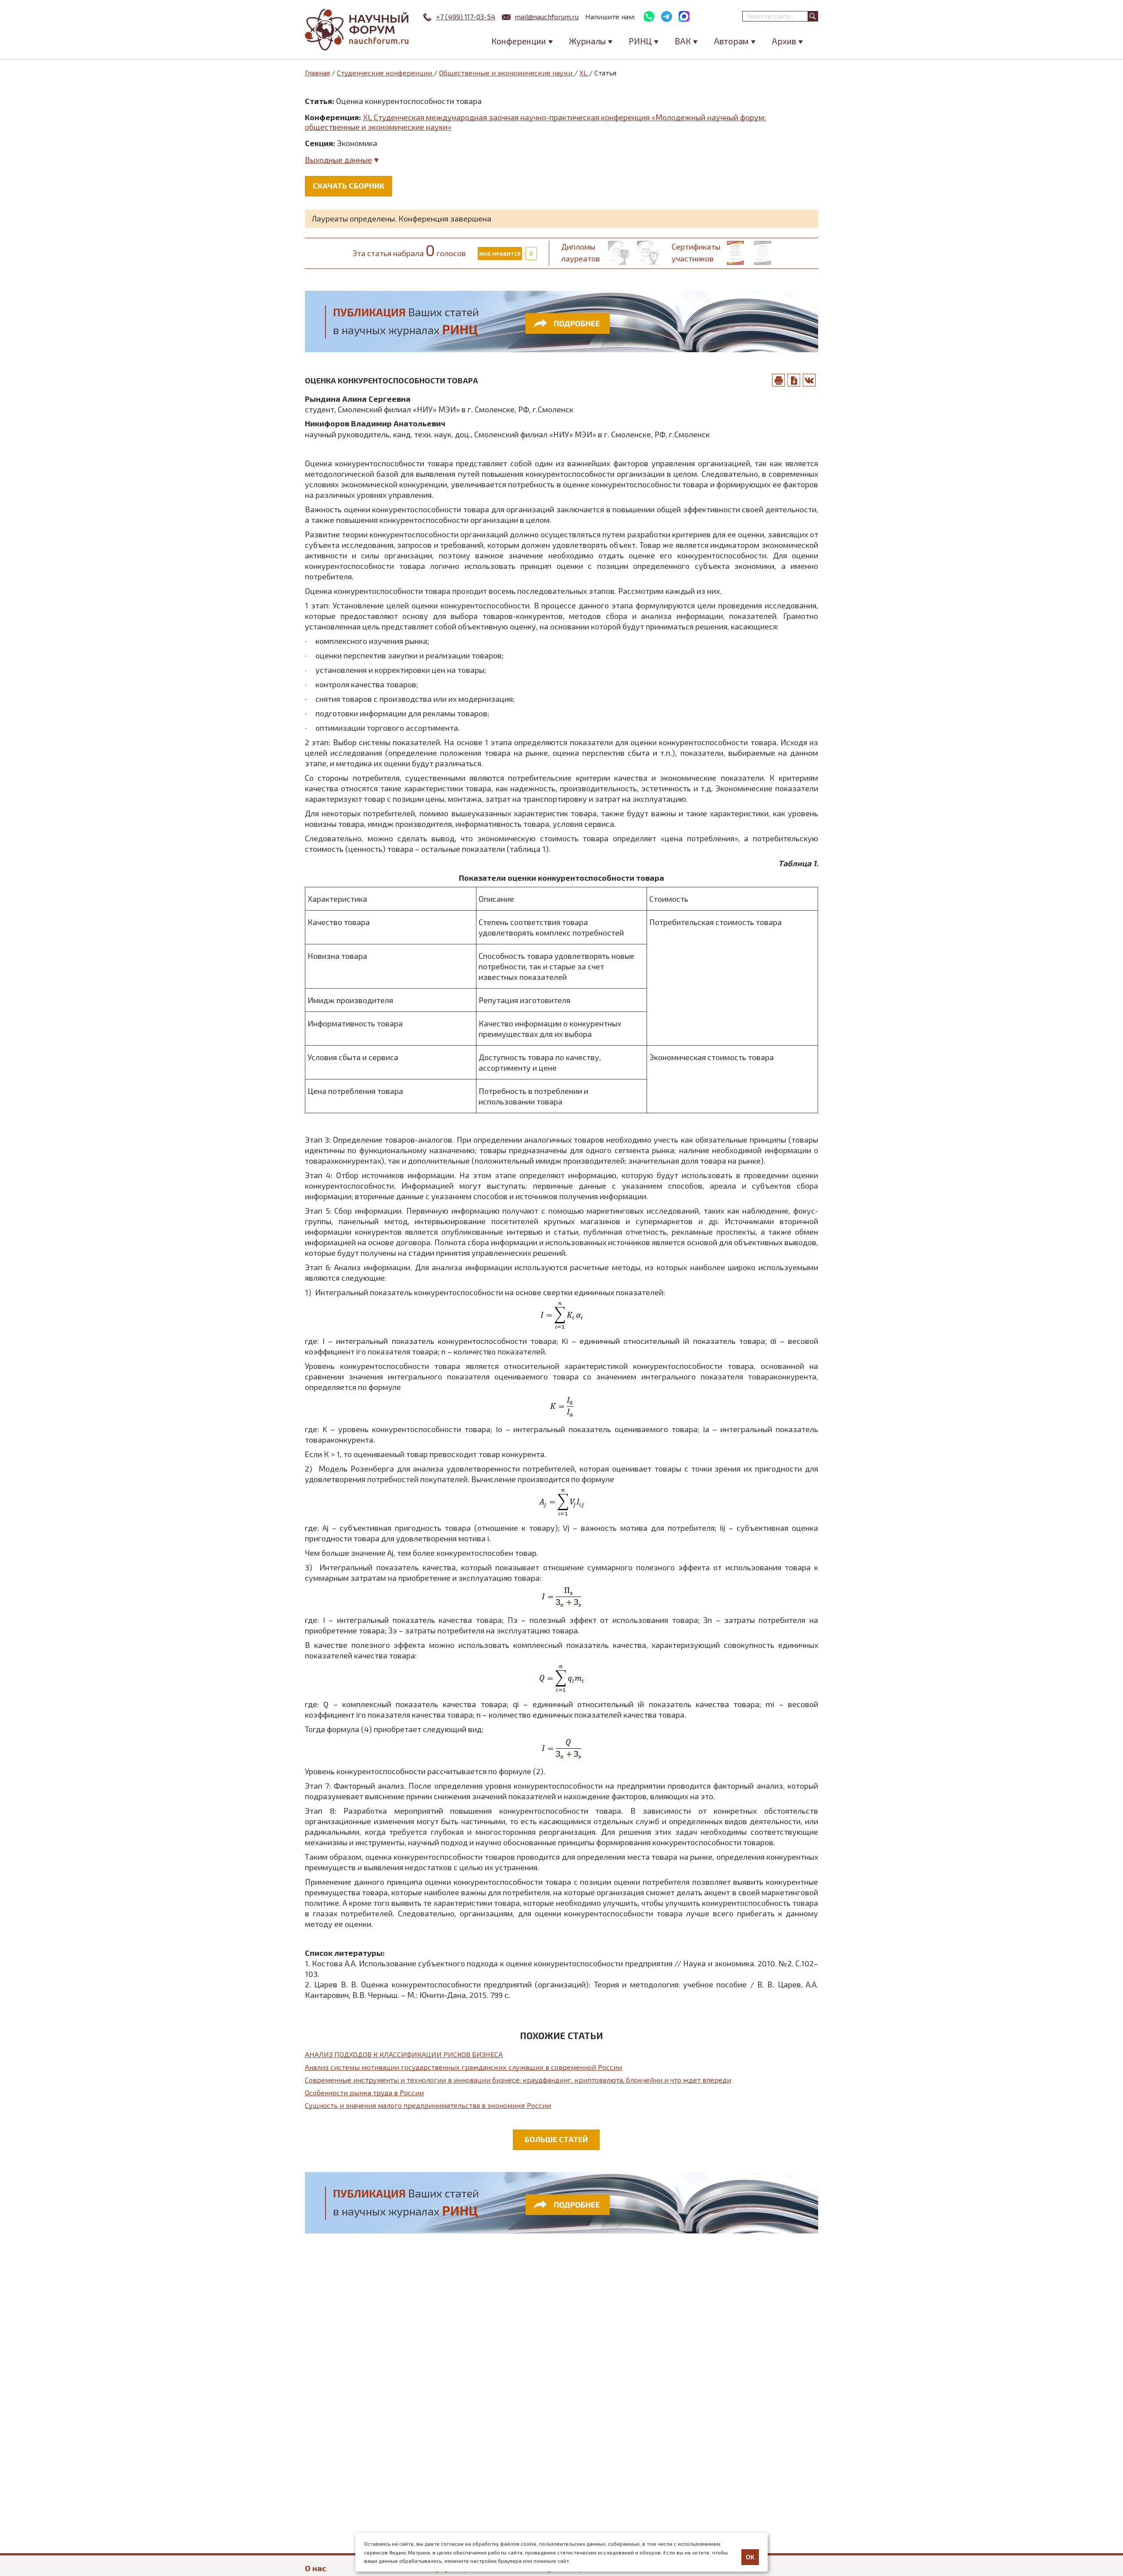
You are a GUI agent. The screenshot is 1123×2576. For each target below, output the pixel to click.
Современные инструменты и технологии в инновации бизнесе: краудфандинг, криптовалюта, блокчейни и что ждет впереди (518, 2080)
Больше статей (556, 2139)
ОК (750, 2557)
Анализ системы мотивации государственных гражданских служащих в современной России (463, 2067)
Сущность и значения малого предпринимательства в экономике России (428, 2105)
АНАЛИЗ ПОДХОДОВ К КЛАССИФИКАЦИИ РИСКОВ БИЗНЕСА (404, 2054)
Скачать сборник (349, 186)
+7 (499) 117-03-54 (466, 16)
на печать (779, 380)
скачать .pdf (794, 380)
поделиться (809, 380)
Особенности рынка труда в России (364, 2092)
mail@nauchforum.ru (547, 16)
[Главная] (358, 30)
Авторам (731, 41)
